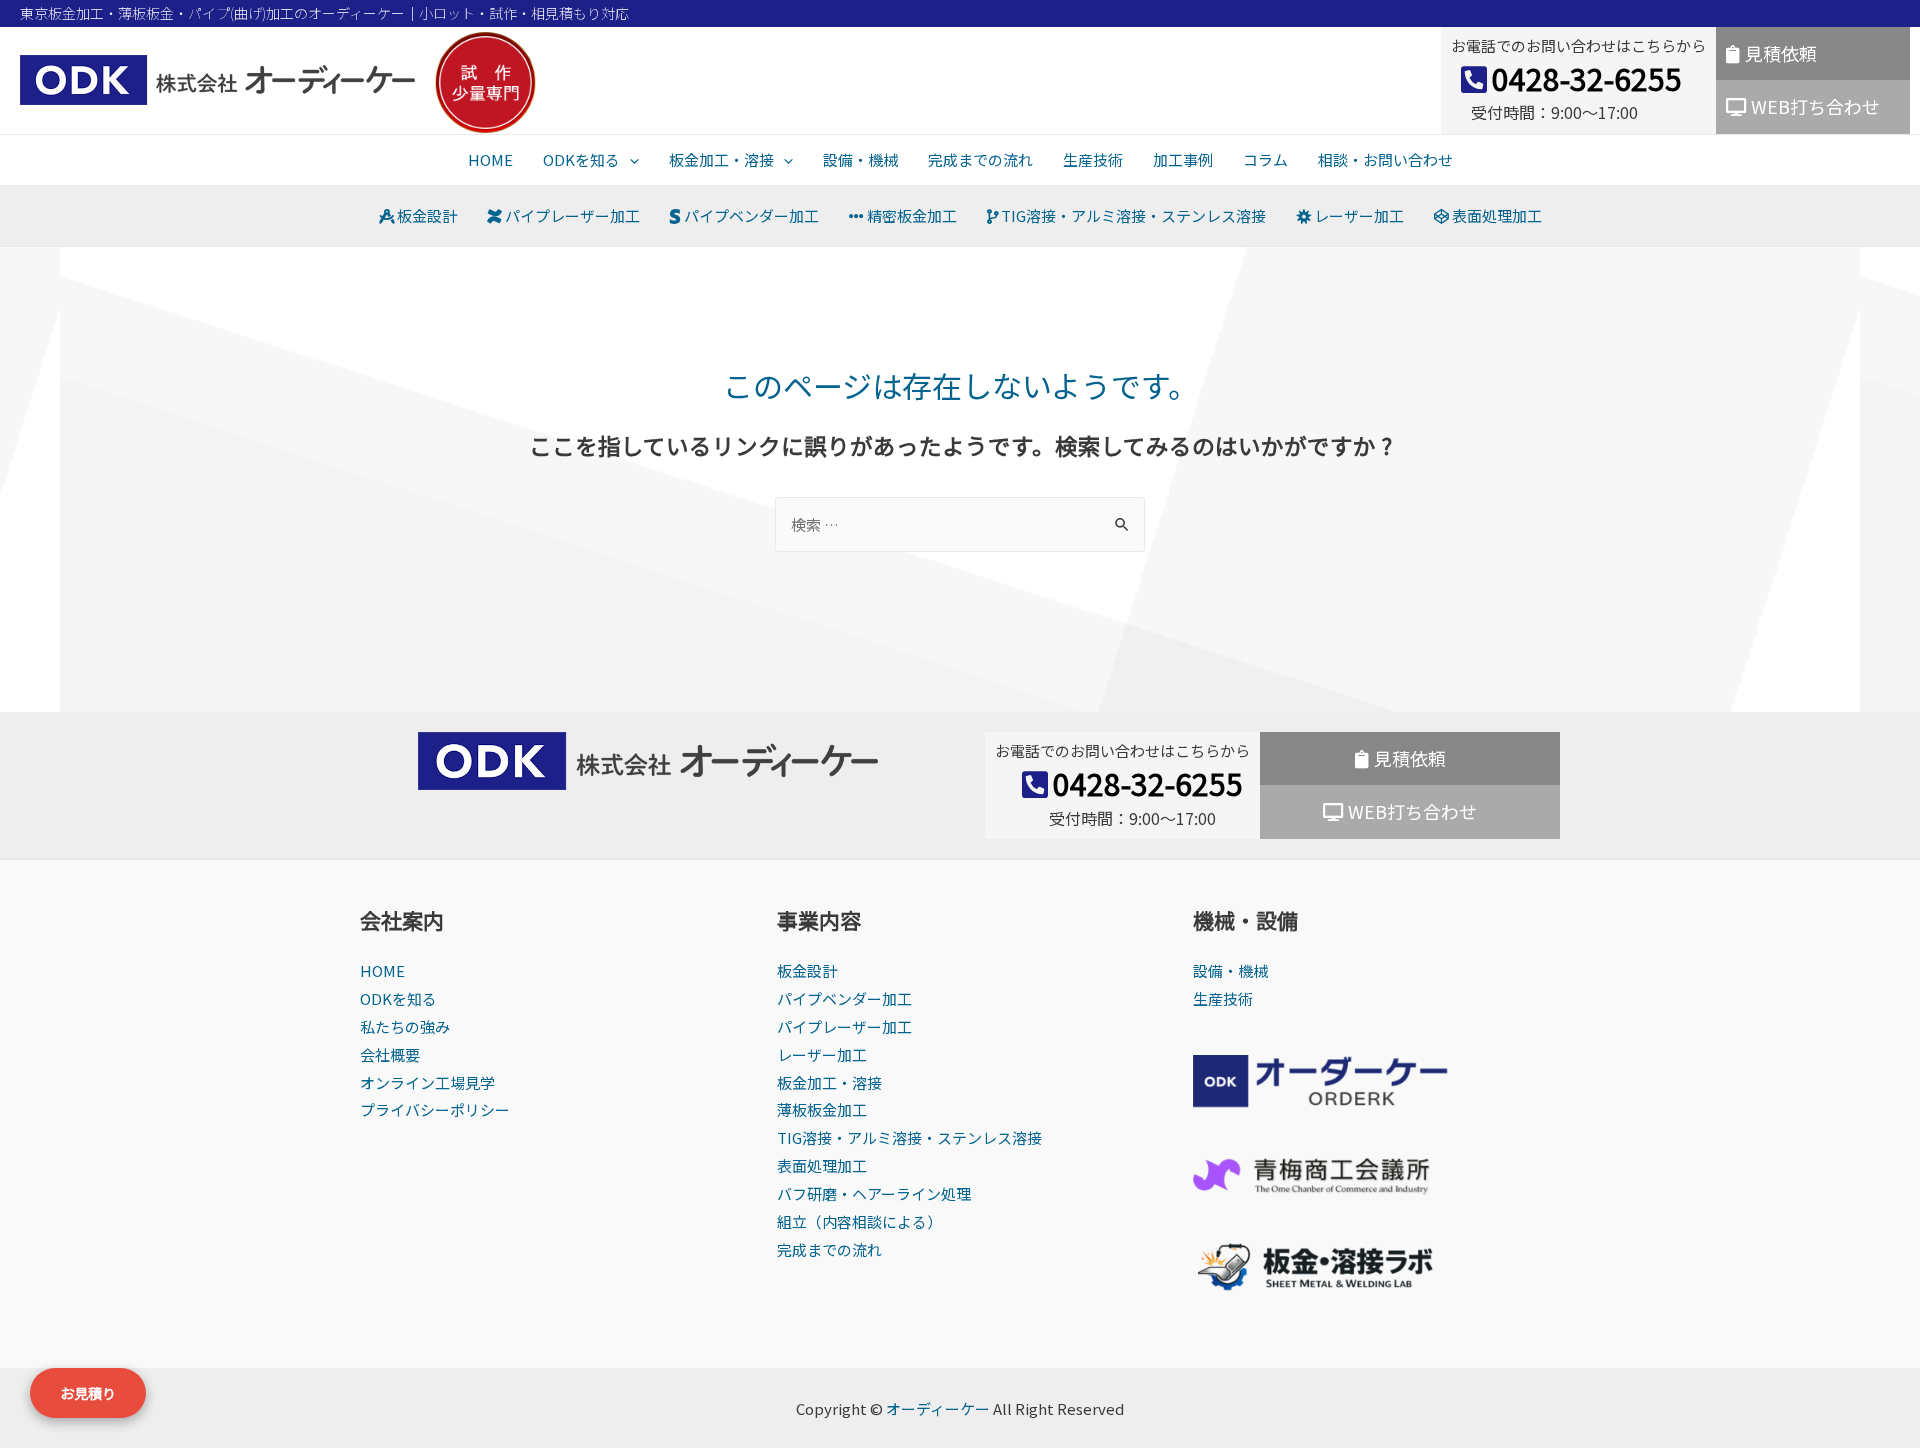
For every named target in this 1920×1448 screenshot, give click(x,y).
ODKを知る (581, 159)
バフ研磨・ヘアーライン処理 (874, 1193)
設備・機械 (860, 159)
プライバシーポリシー (435, 1109)
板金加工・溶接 (721, 159)
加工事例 (1183, 159)
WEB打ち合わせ (1815, 106)
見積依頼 (1781, 53)
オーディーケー (938, 1408)
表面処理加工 (1495, 215)
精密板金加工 (910, 215)
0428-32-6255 (1587, 78)
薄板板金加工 (822, 1109)
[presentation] (629, 159)
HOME (490, 159)
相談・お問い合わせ (1385, 159)
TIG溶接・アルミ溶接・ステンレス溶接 (1132, 215)
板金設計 (425, 215)
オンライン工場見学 (427, 1082)
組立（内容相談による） (859, 1221)
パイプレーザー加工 (571, 215)
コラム (1265, 159)
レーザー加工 (1357, 215)
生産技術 (1093, 159)
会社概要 (390, 1054)
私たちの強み (405, 1026)
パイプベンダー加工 (750, 215)
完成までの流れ (980, 159)
